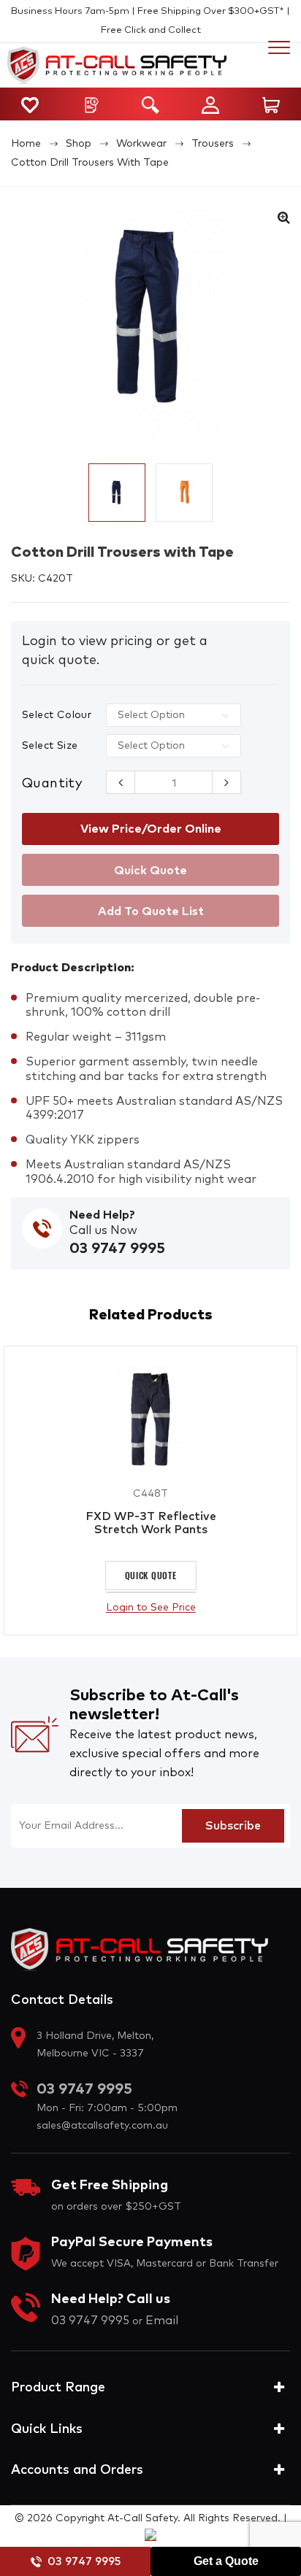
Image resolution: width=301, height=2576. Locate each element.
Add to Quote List (151, 911)
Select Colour (57, 715)
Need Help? (102, 1215)
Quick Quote (151, 1575)
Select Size (50, 746)
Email (162, 2321)
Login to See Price (151, 1608)
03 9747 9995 (84, 2562)
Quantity (52, 784)
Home (26, 144)
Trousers (213, 144)
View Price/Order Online (151, 829)
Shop (79, 144)
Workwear (141, 144)
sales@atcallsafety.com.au (102, 2126)
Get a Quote (226, 2561)
